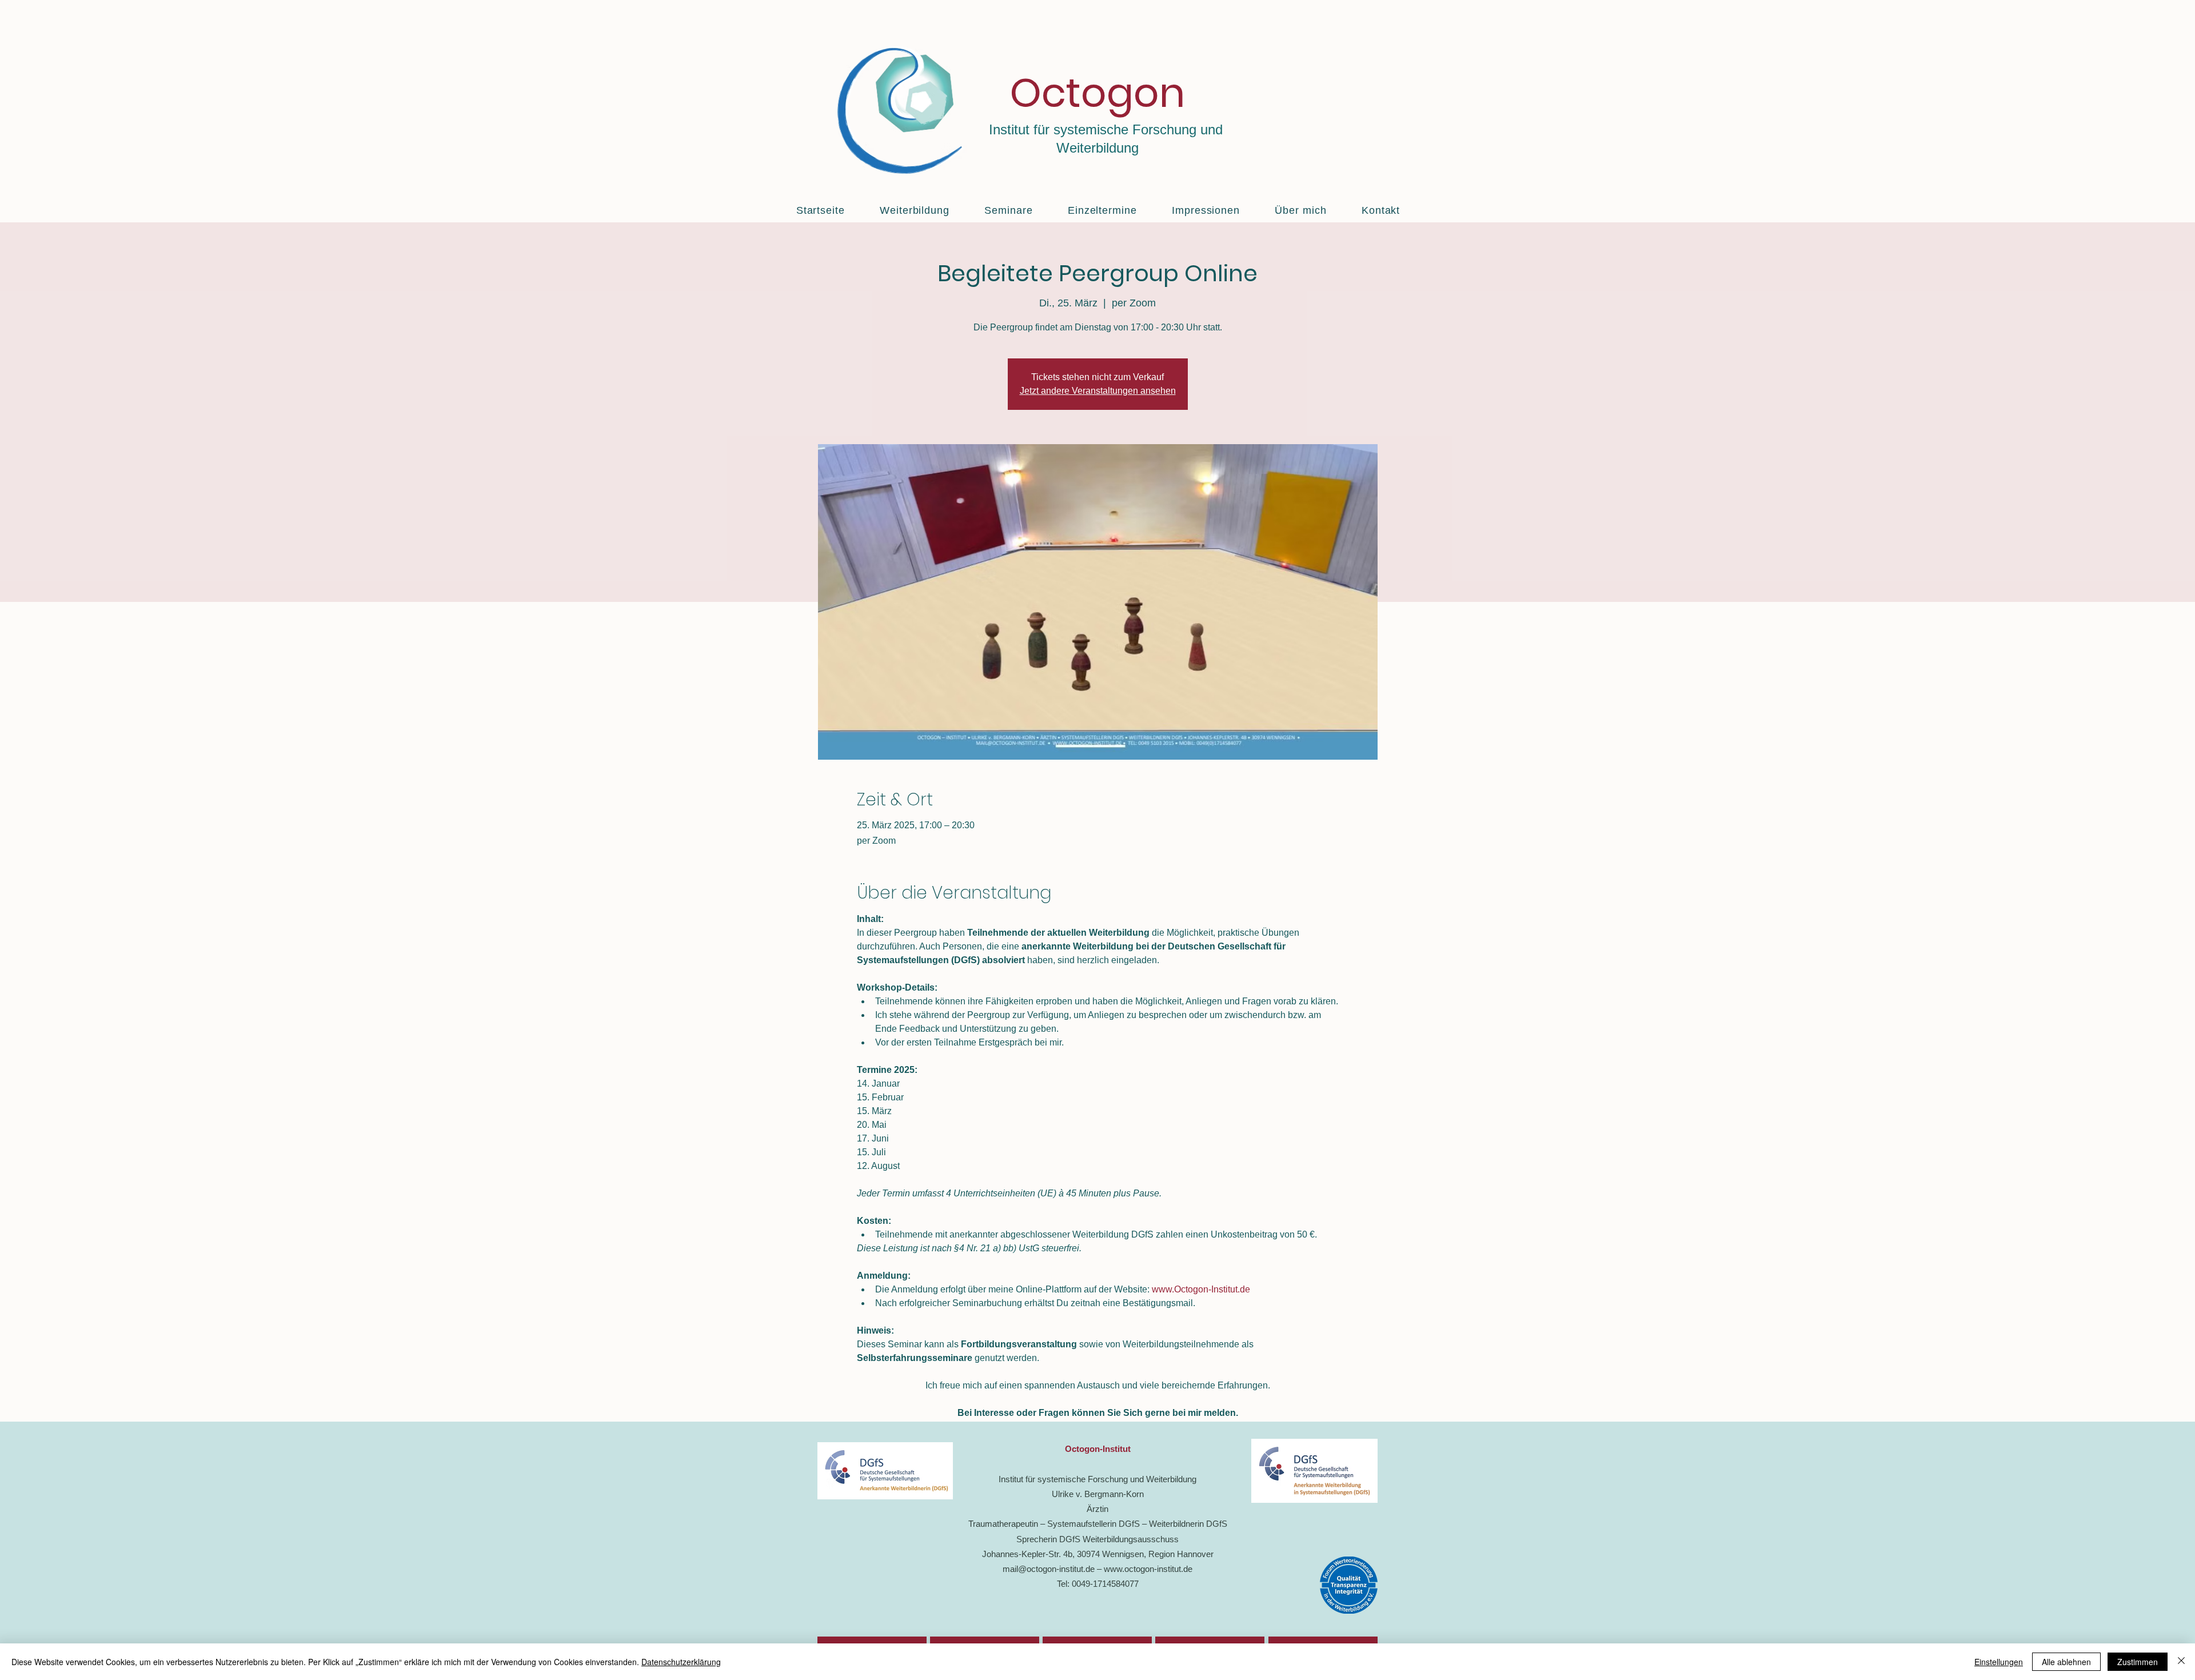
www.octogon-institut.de (1148, 1569)
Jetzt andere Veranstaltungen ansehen (1098, 391)
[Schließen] (2181, 1662)
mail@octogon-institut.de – (1053, 1569)
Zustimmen (2138, 1662)
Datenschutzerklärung (681, 1662)
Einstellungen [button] (1999, 1662)
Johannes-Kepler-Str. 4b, (1029, 1554)
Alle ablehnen (2066, 1662)
